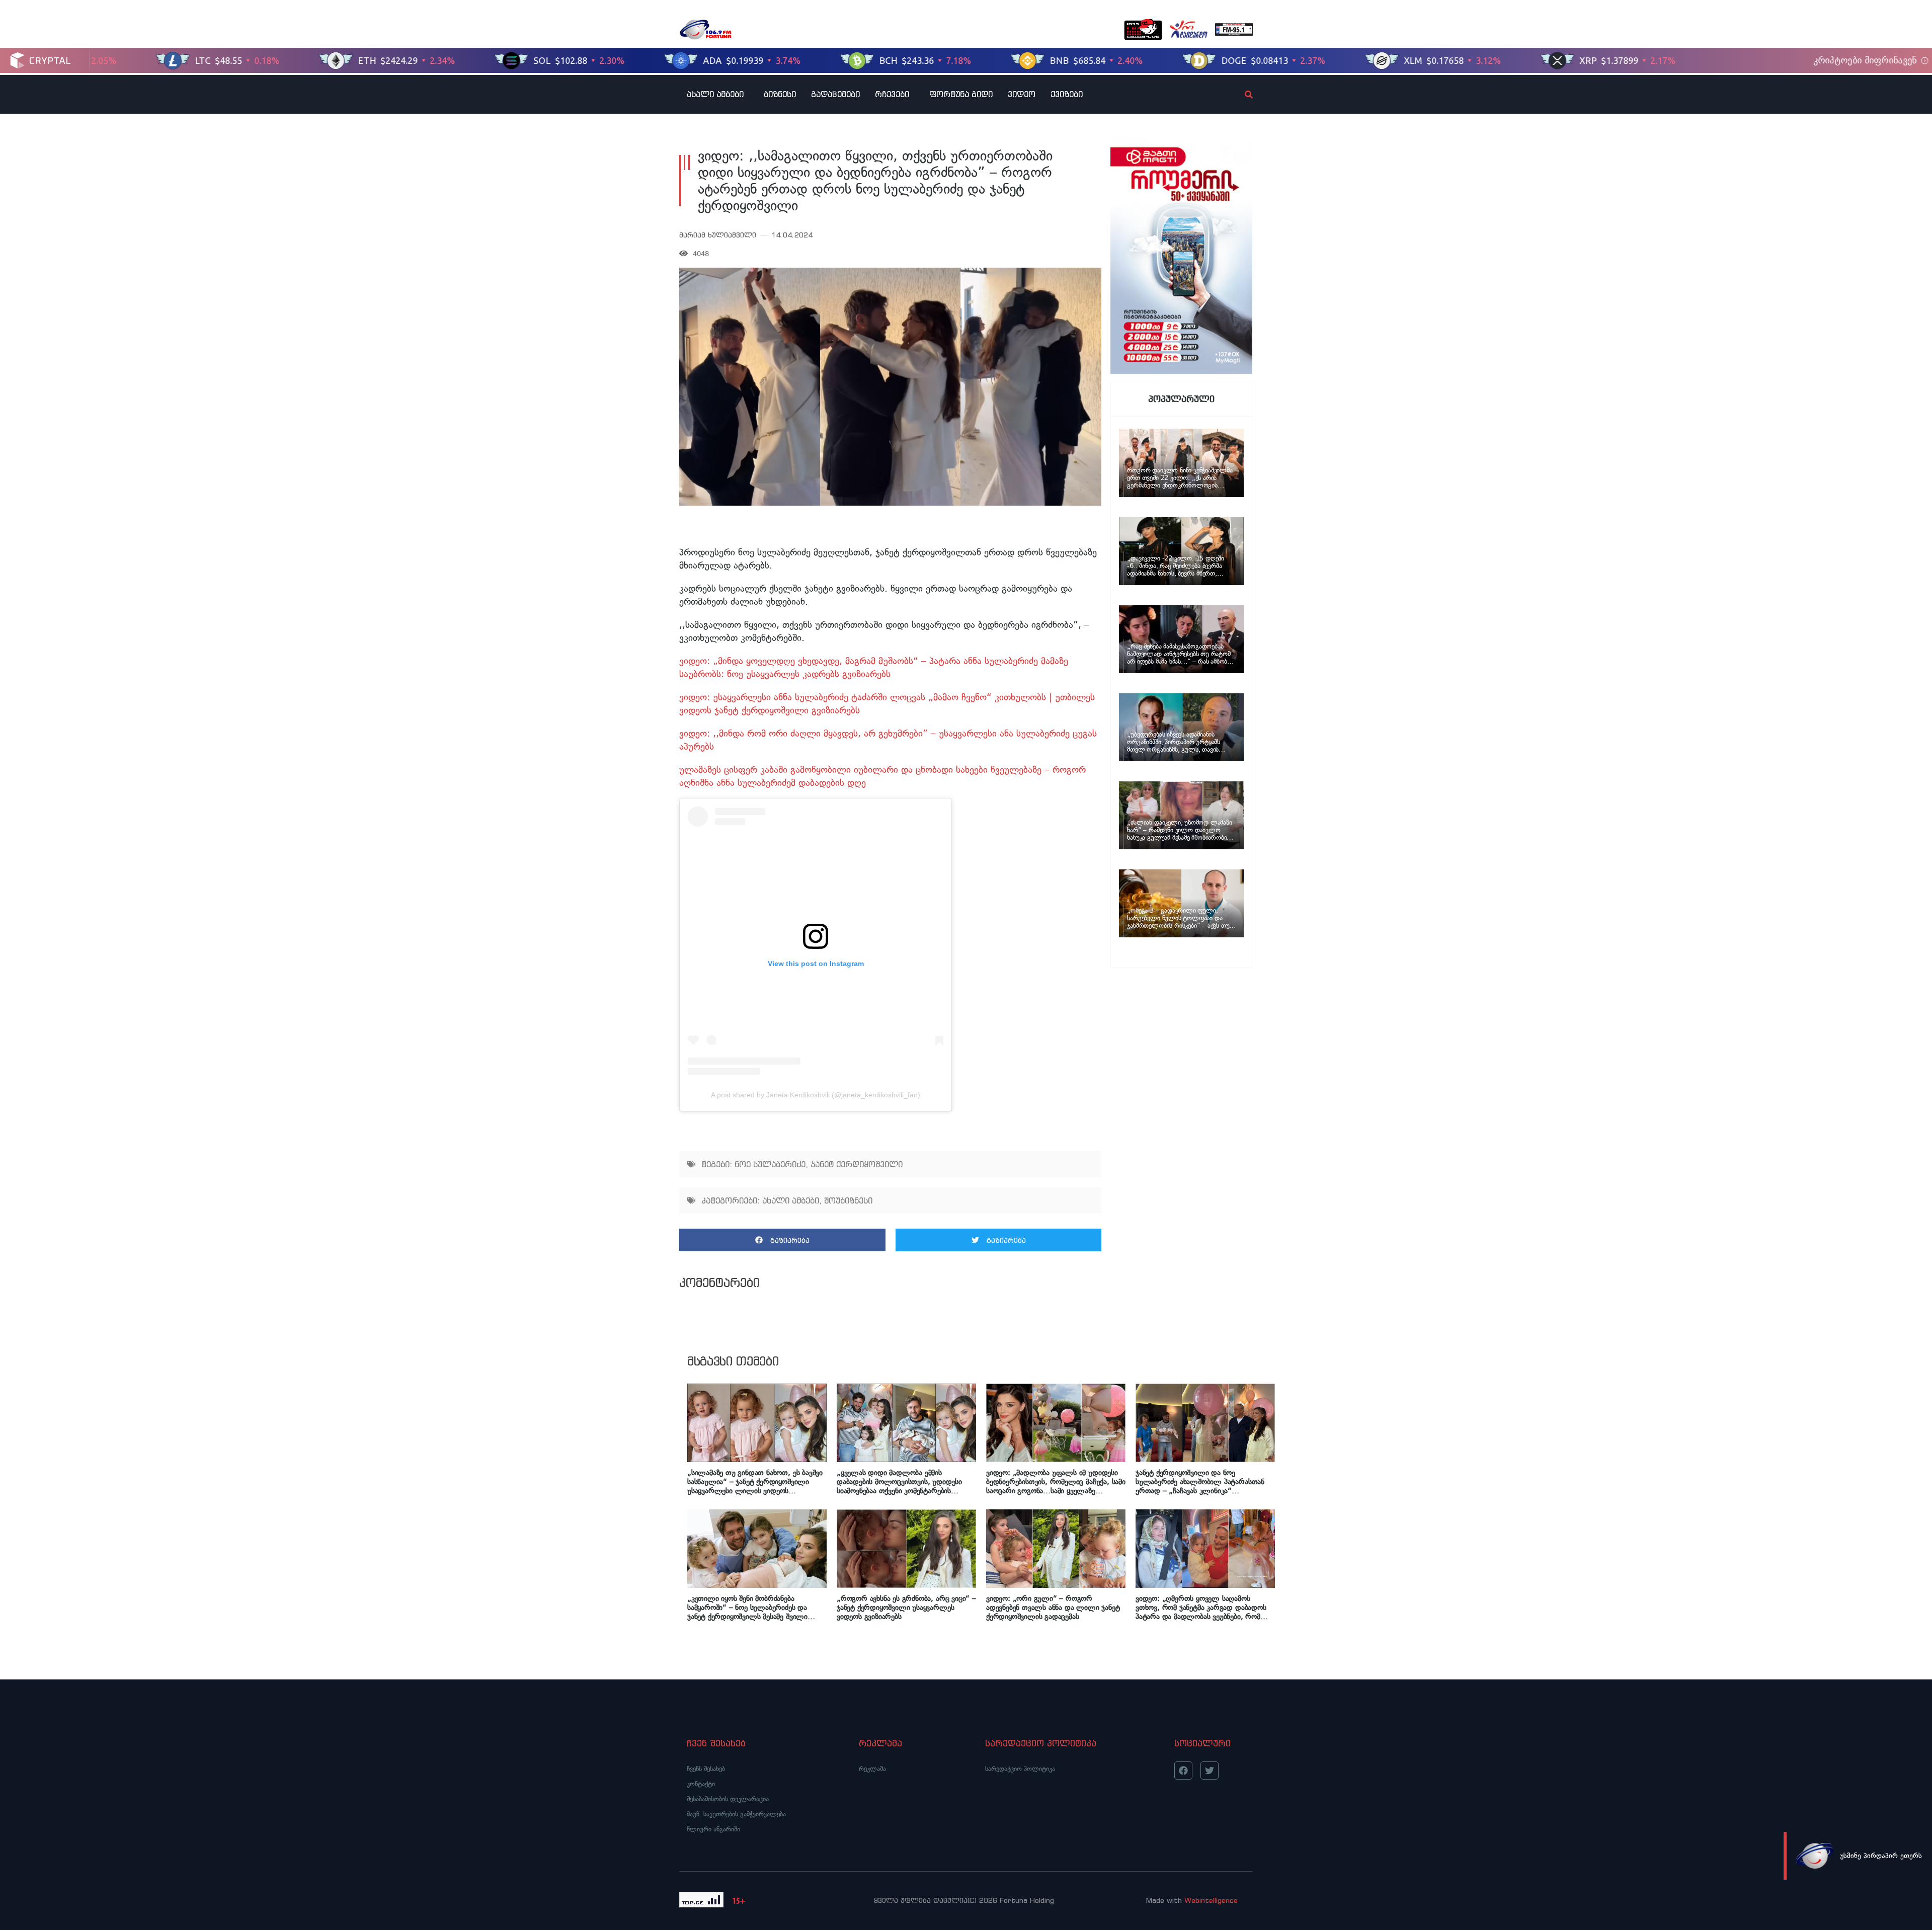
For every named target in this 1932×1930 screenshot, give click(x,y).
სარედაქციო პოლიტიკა (1020, 1769)
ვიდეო (1022, 94)
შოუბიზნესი (848, 1200)
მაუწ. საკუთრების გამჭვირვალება (736, 1814)
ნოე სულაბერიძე (770, 1164)
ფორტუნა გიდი (961, 94)
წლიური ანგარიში (713, 1829)
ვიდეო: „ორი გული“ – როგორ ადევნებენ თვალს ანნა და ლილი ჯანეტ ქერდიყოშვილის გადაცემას (1053, 1607)
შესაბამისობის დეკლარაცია (728, 1799)
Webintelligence (1211, 1900)
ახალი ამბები (715, 94)
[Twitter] (1210, 1771)
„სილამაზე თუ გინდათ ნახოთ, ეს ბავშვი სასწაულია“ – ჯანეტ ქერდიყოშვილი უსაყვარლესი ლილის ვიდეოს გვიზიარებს (755, 1482)
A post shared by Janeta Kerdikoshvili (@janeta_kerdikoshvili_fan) (816, 1095)
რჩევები (892, 94)
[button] (782, 1240)
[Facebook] (1183, 1771)
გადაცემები (835, 94)
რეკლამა (872, 1769)
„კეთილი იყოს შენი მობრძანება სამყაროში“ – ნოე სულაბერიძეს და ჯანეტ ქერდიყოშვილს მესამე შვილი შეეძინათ (747, 1607)
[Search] (1240, 95)
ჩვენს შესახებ (706, 1769)
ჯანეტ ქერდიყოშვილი (857, 1164)
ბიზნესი (780, 94)
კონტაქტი (701, 1784)
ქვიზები (1067, 94)
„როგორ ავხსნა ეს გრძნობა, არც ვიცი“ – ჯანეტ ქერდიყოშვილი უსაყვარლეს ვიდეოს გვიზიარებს (906, 1607)
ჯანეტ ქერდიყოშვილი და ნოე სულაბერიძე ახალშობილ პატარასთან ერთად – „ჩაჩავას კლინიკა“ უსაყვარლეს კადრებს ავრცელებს (1200, 1482)
